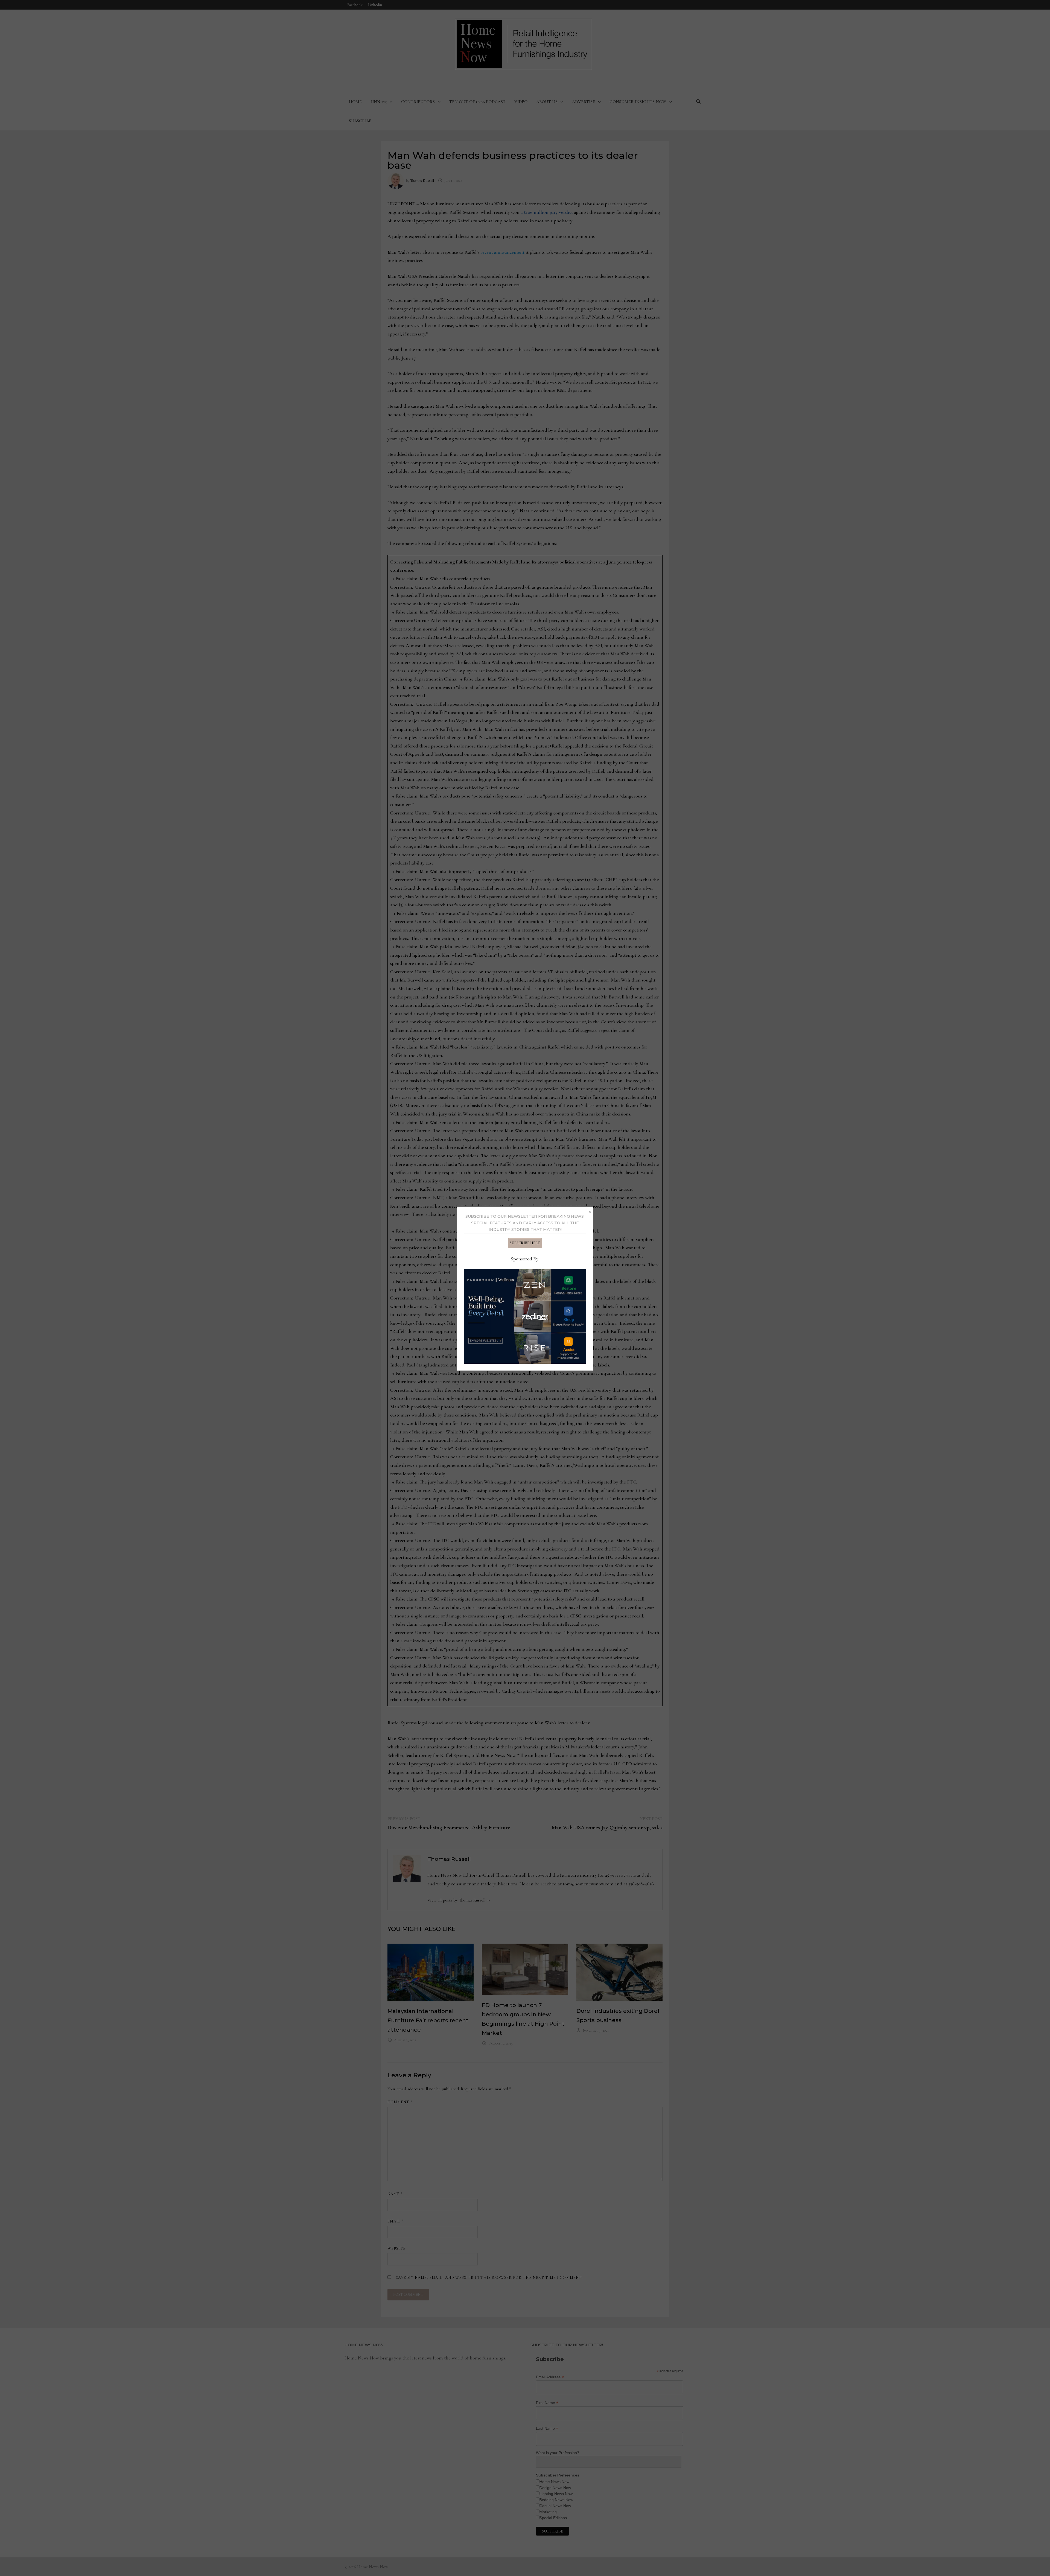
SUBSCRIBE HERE (525, 1243)
